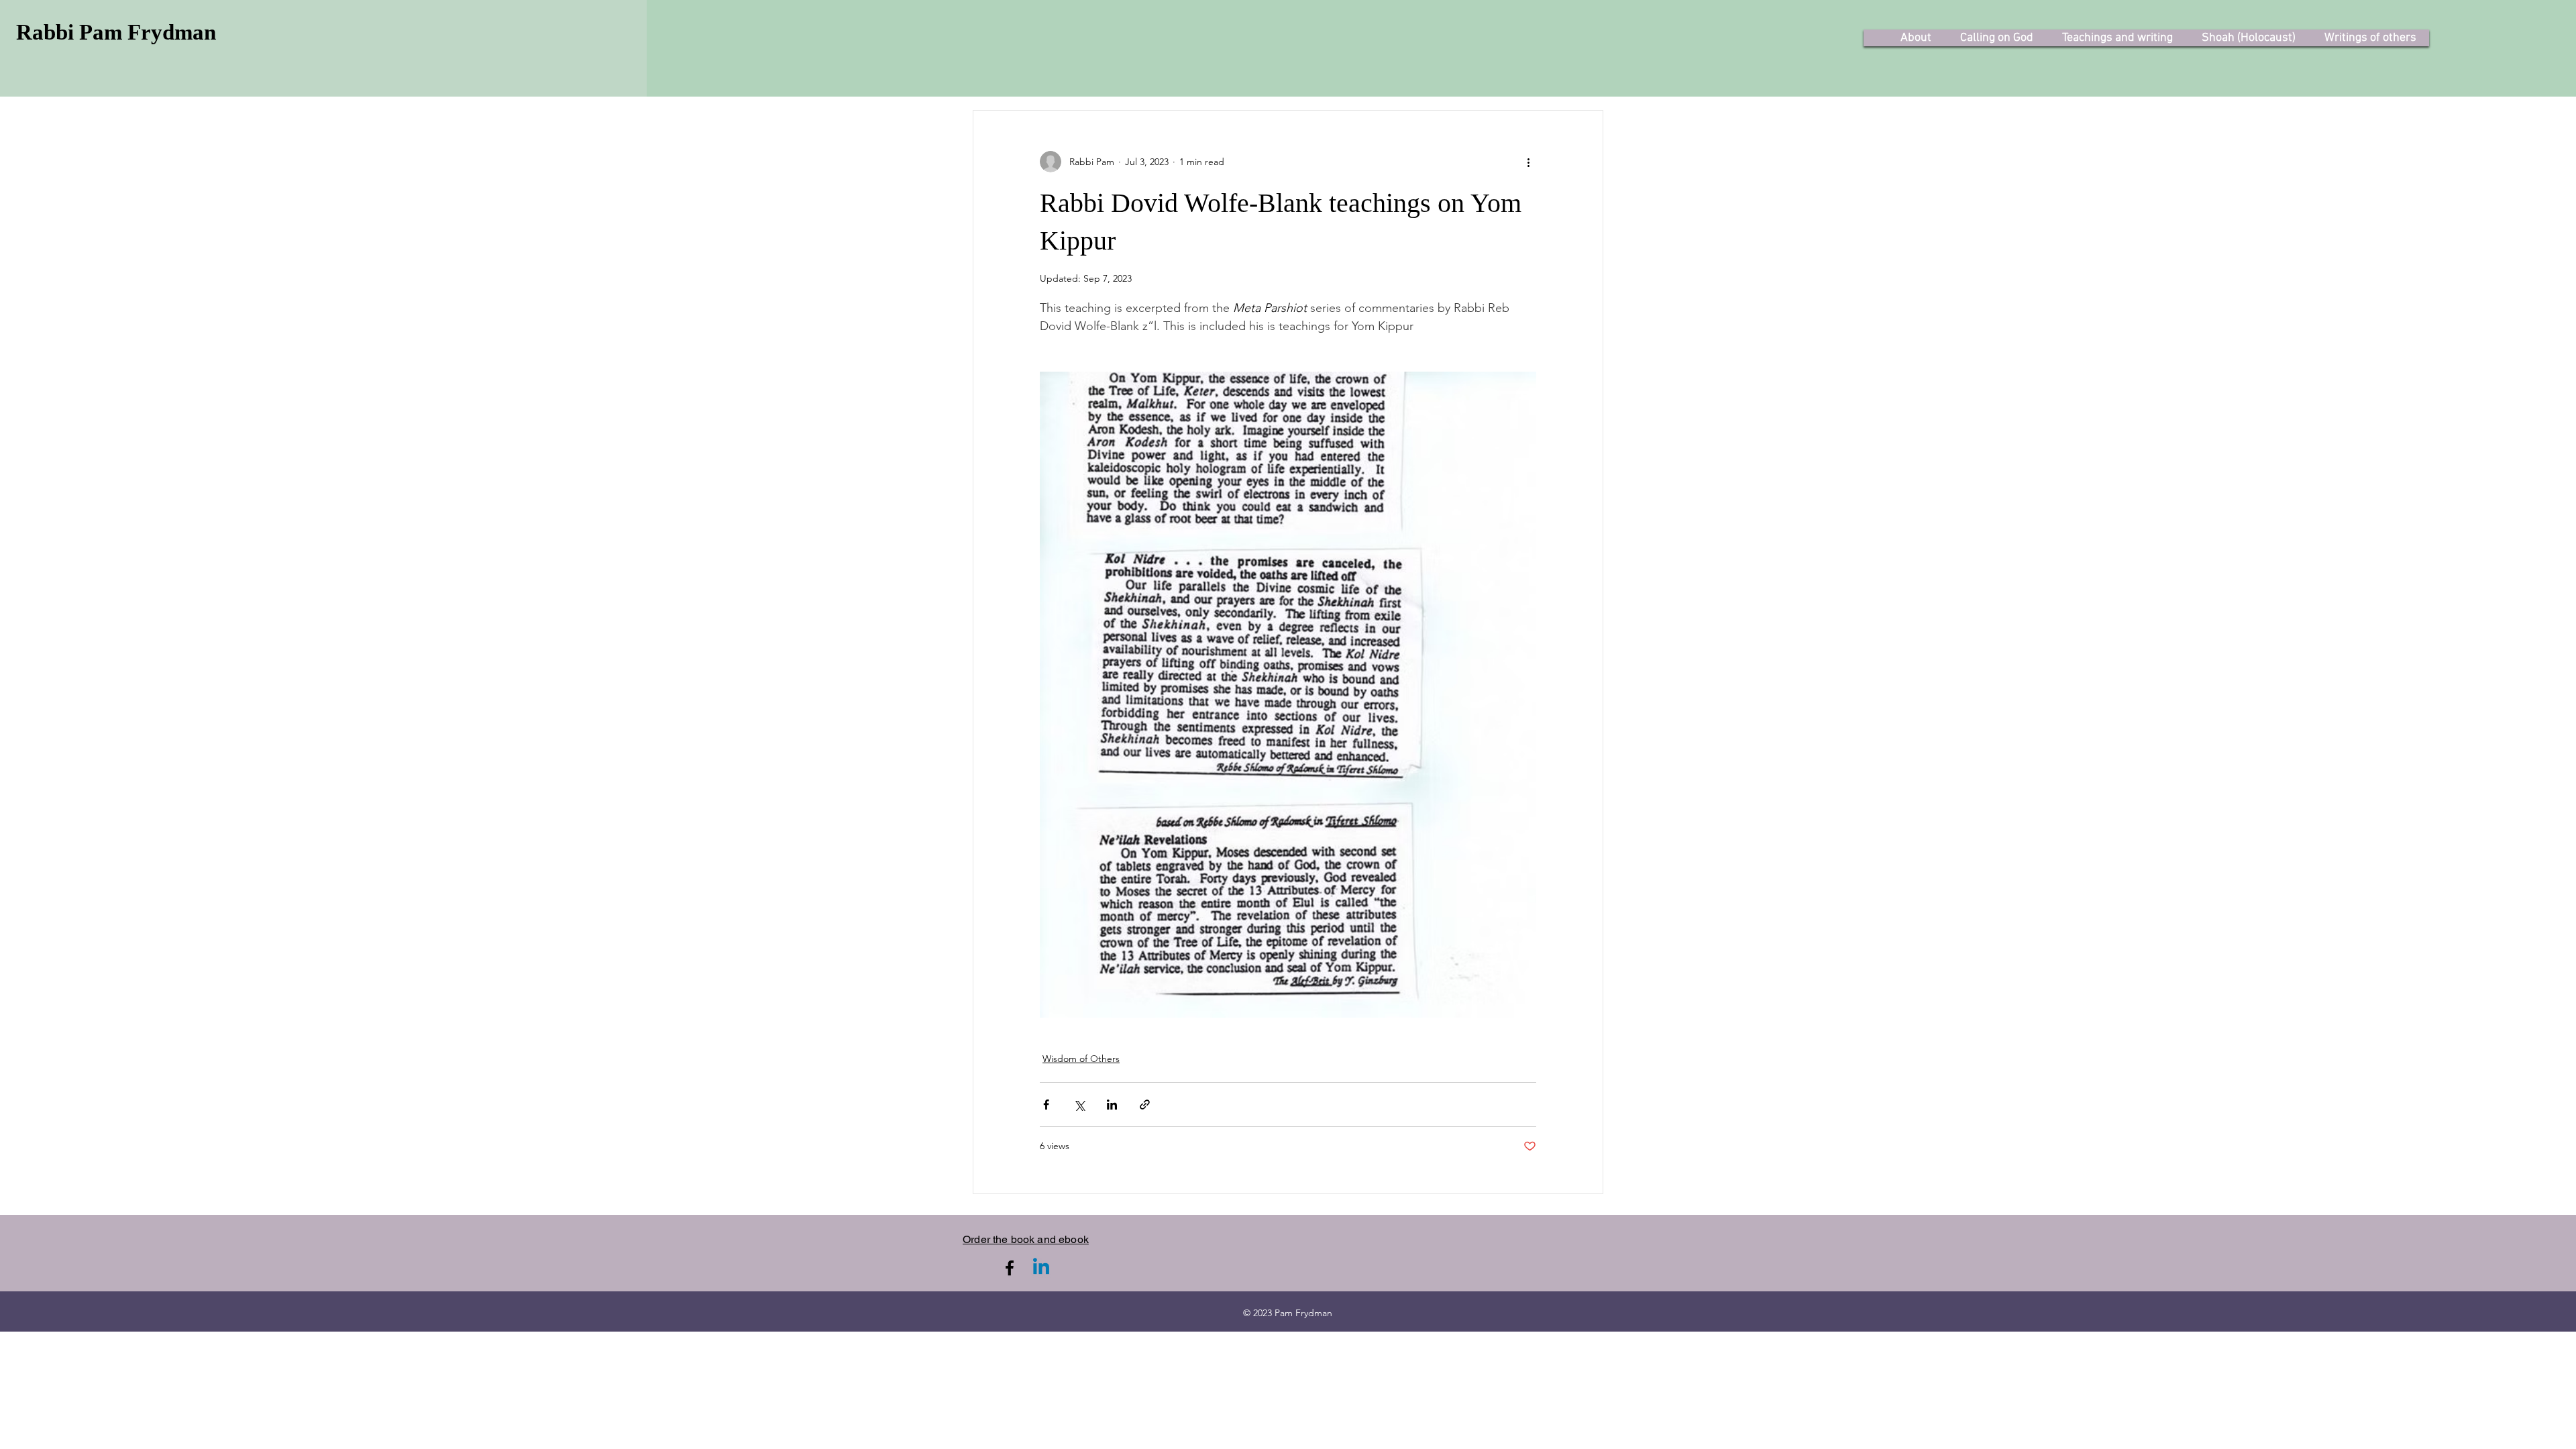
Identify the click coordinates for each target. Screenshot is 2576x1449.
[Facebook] (1010, 1268)
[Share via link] (1145, 1105)
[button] (1916, 38)
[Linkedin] (1041, 1268)
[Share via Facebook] (1046, 1105)
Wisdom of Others (1081, 1059)
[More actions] (1528, 162)
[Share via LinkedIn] (1112, 1105)
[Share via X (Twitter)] (1079, 1105)
